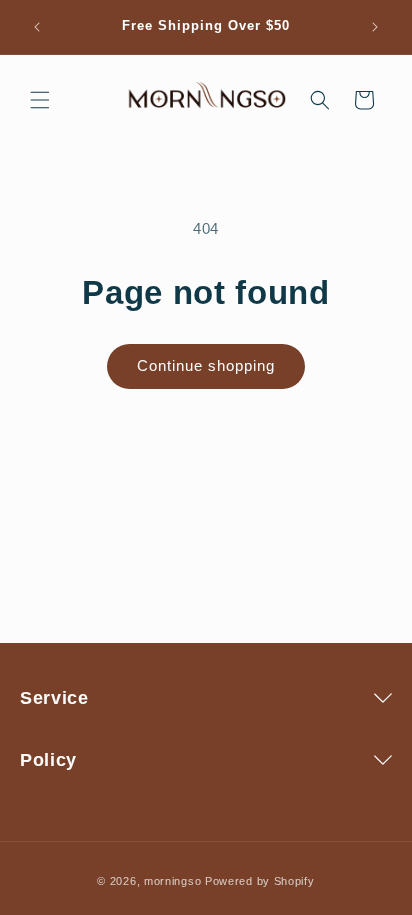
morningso (172, 881)
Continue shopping (206, 365)
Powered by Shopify (260, 881)
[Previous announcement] (37, 27)
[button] (40, 100)
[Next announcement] (375, 27)
